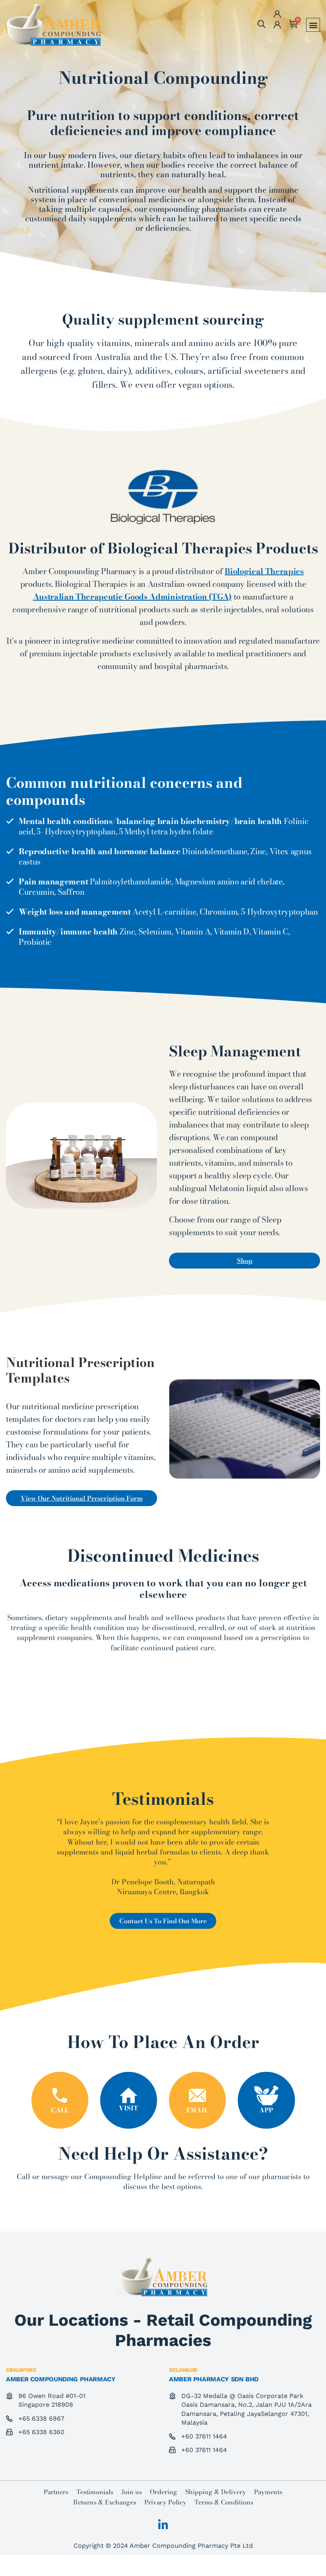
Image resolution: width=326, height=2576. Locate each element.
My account (276, 25)
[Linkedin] (163, 2525)
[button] (313, 25)
